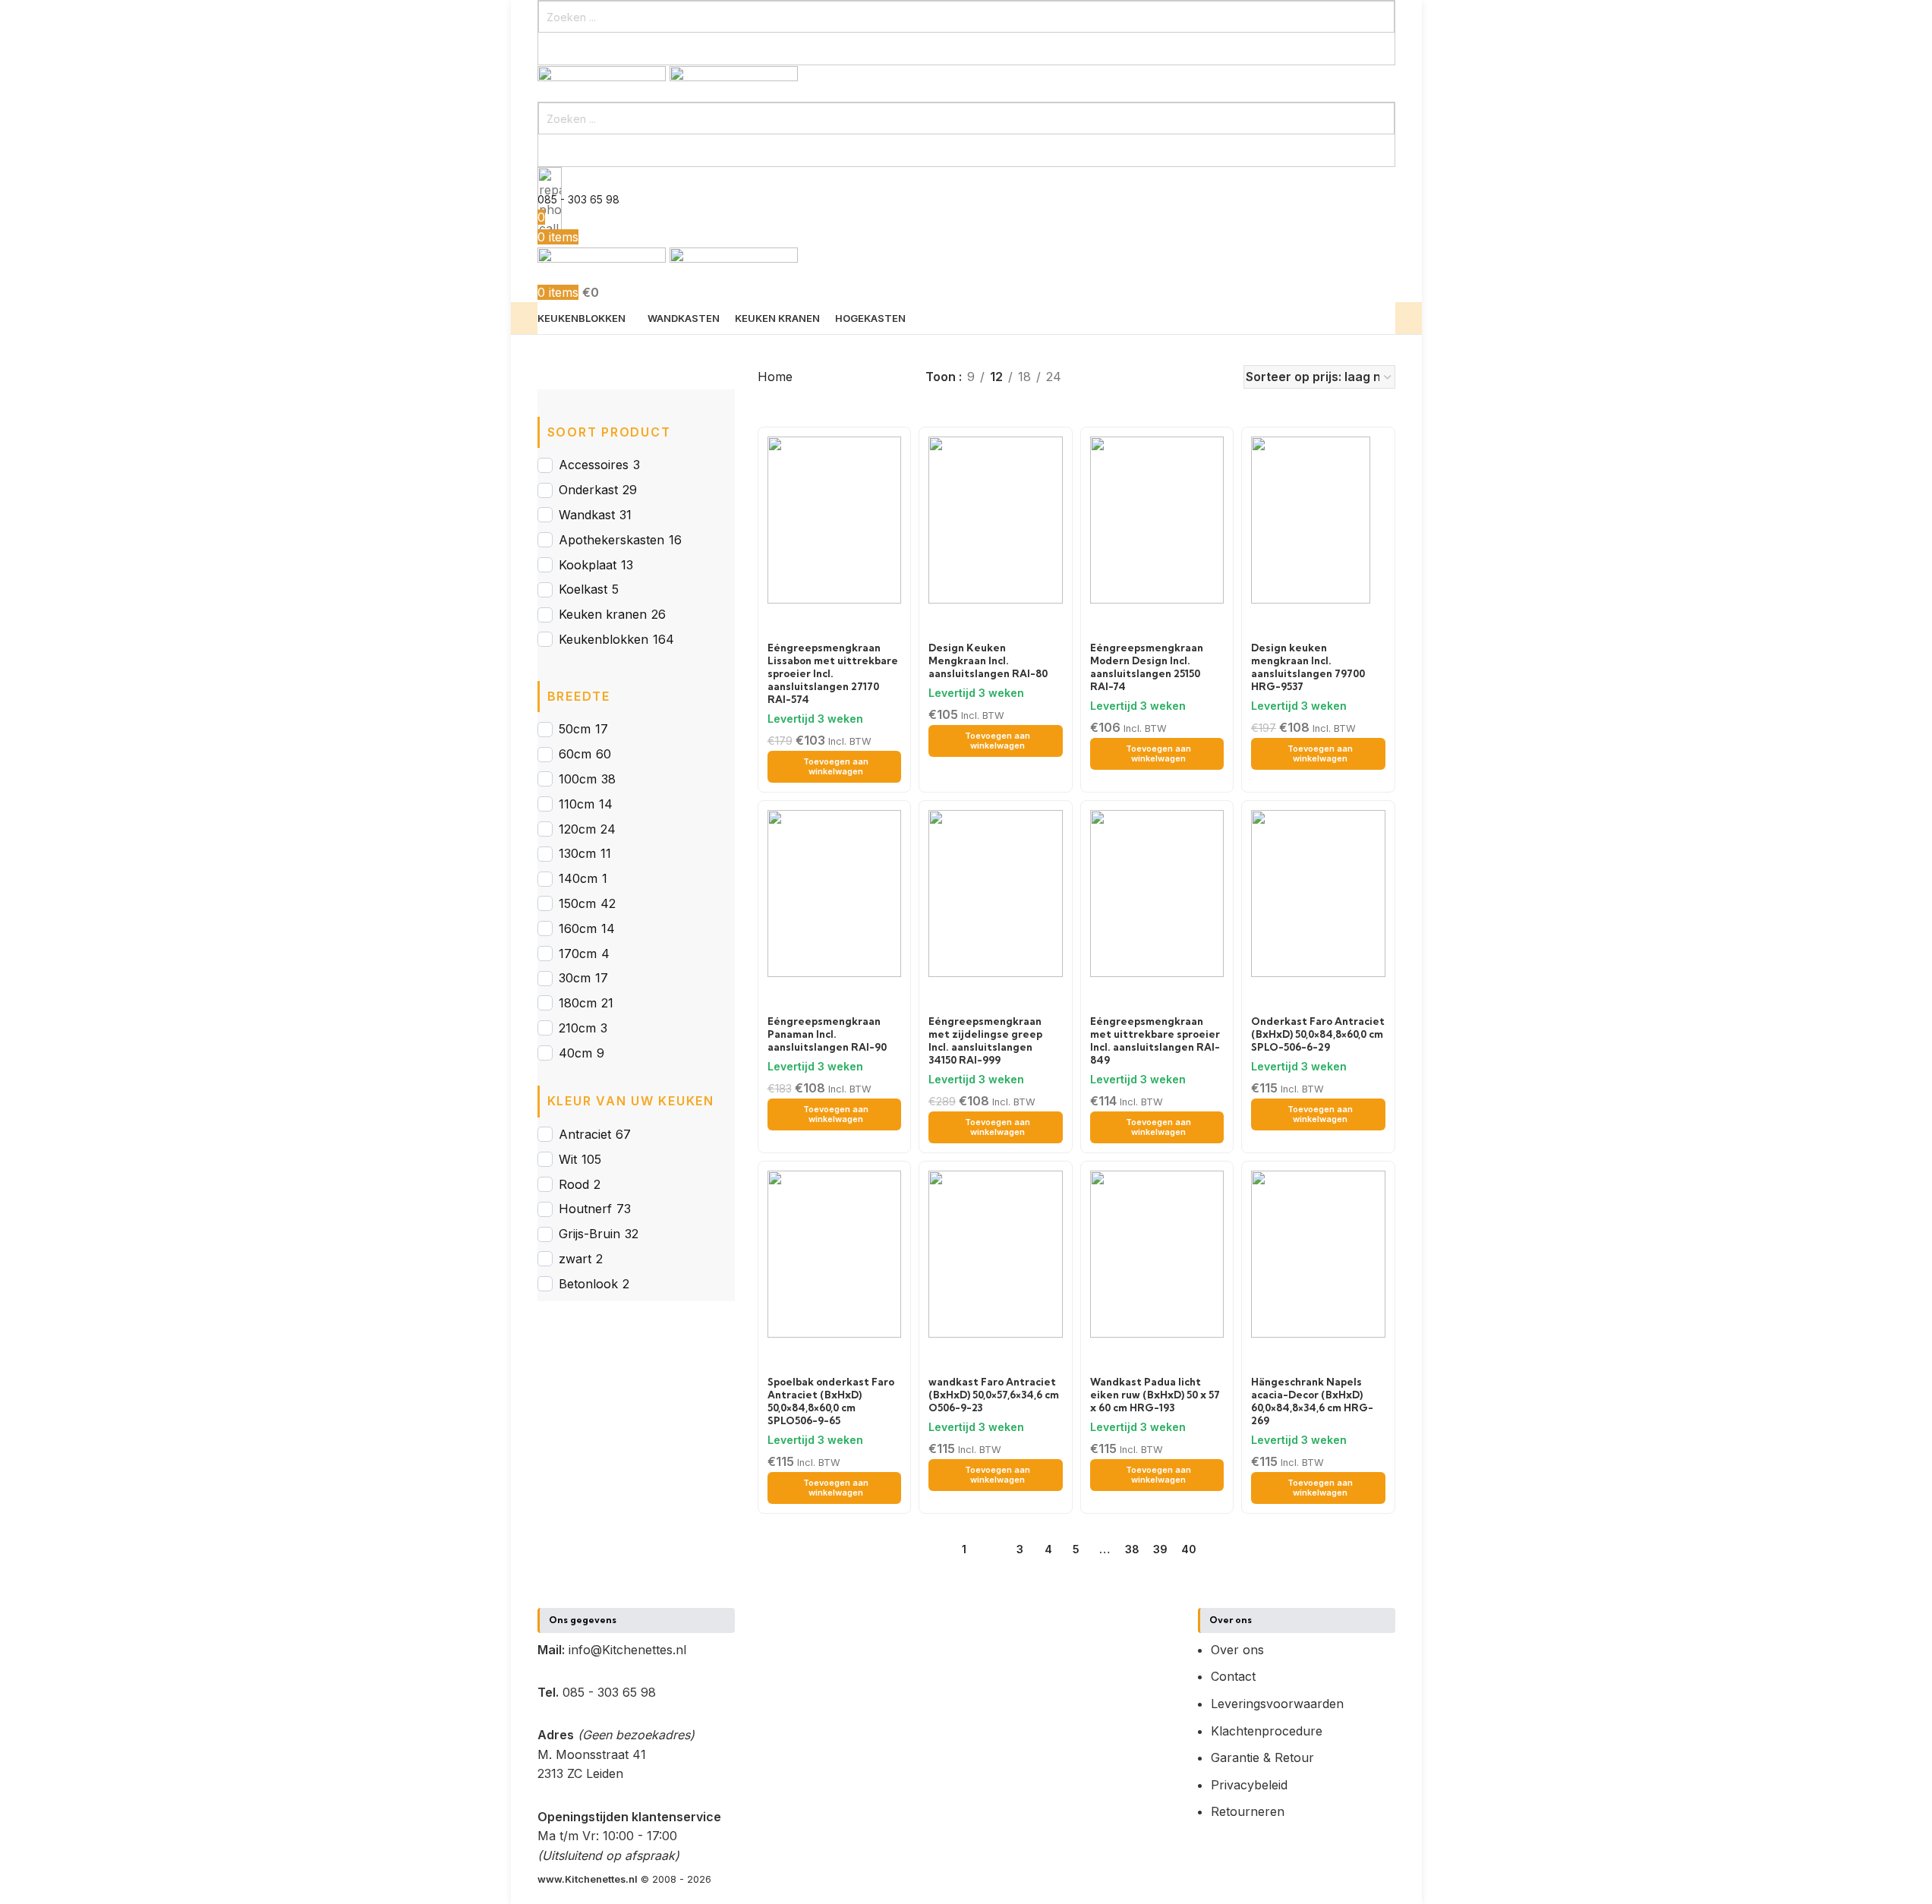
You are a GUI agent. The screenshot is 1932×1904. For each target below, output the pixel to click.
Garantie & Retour (1262, 1757)
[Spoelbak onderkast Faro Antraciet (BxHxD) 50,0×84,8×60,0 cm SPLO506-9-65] (835, 1253)
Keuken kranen (603, 614)
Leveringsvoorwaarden (1277, 1704)
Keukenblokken (604, 639)
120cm (577, 829)
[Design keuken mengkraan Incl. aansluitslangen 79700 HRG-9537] (1311, 519)
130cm (577, 853)
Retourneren (1248, 1811)
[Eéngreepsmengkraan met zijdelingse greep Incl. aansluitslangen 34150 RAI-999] (996, 893)
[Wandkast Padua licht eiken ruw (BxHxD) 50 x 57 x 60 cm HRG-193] (1157, 1253)
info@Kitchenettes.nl (627, 1650)
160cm (578, 928)
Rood (574, 1184)
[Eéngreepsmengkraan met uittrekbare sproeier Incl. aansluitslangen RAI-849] (1157, 893)
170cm (578, 954)
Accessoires (594, 465)
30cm (575, 978)
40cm (575, 1053)
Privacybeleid (1249, 1785)
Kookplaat (588, 565)
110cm (577, 804)
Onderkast (588, 490)
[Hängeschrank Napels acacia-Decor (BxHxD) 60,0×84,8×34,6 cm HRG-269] (1318, 1253)
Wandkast (587, 515)
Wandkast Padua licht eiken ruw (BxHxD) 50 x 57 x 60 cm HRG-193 (1155, 1395)
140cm (578, 878)
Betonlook (588, 1284)
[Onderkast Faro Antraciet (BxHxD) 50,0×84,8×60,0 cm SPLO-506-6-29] (1318, 893)
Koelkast (583, 589)
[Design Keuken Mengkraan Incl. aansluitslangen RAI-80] (996, 519)
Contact (1233, 1676)
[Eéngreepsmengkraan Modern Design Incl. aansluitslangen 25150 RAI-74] (1157, 519)
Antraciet (585, 1134)
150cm (577, 903)
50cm (575, 729)
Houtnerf (585, 1209)
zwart (575, 1259)
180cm (578, 1003)
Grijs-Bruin (589, 1234)
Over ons (1237, 1650)
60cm (575, 754)
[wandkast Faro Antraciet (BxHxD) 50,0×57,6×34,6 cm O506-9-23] (996, 1253)
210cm (577, 1028)
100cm (578, 779)
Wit (568, 1159)
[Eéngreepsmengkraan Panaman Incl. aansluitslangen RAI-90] (835, 893)
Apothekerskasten (611, 540)
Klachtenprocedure (1267, 1731)
